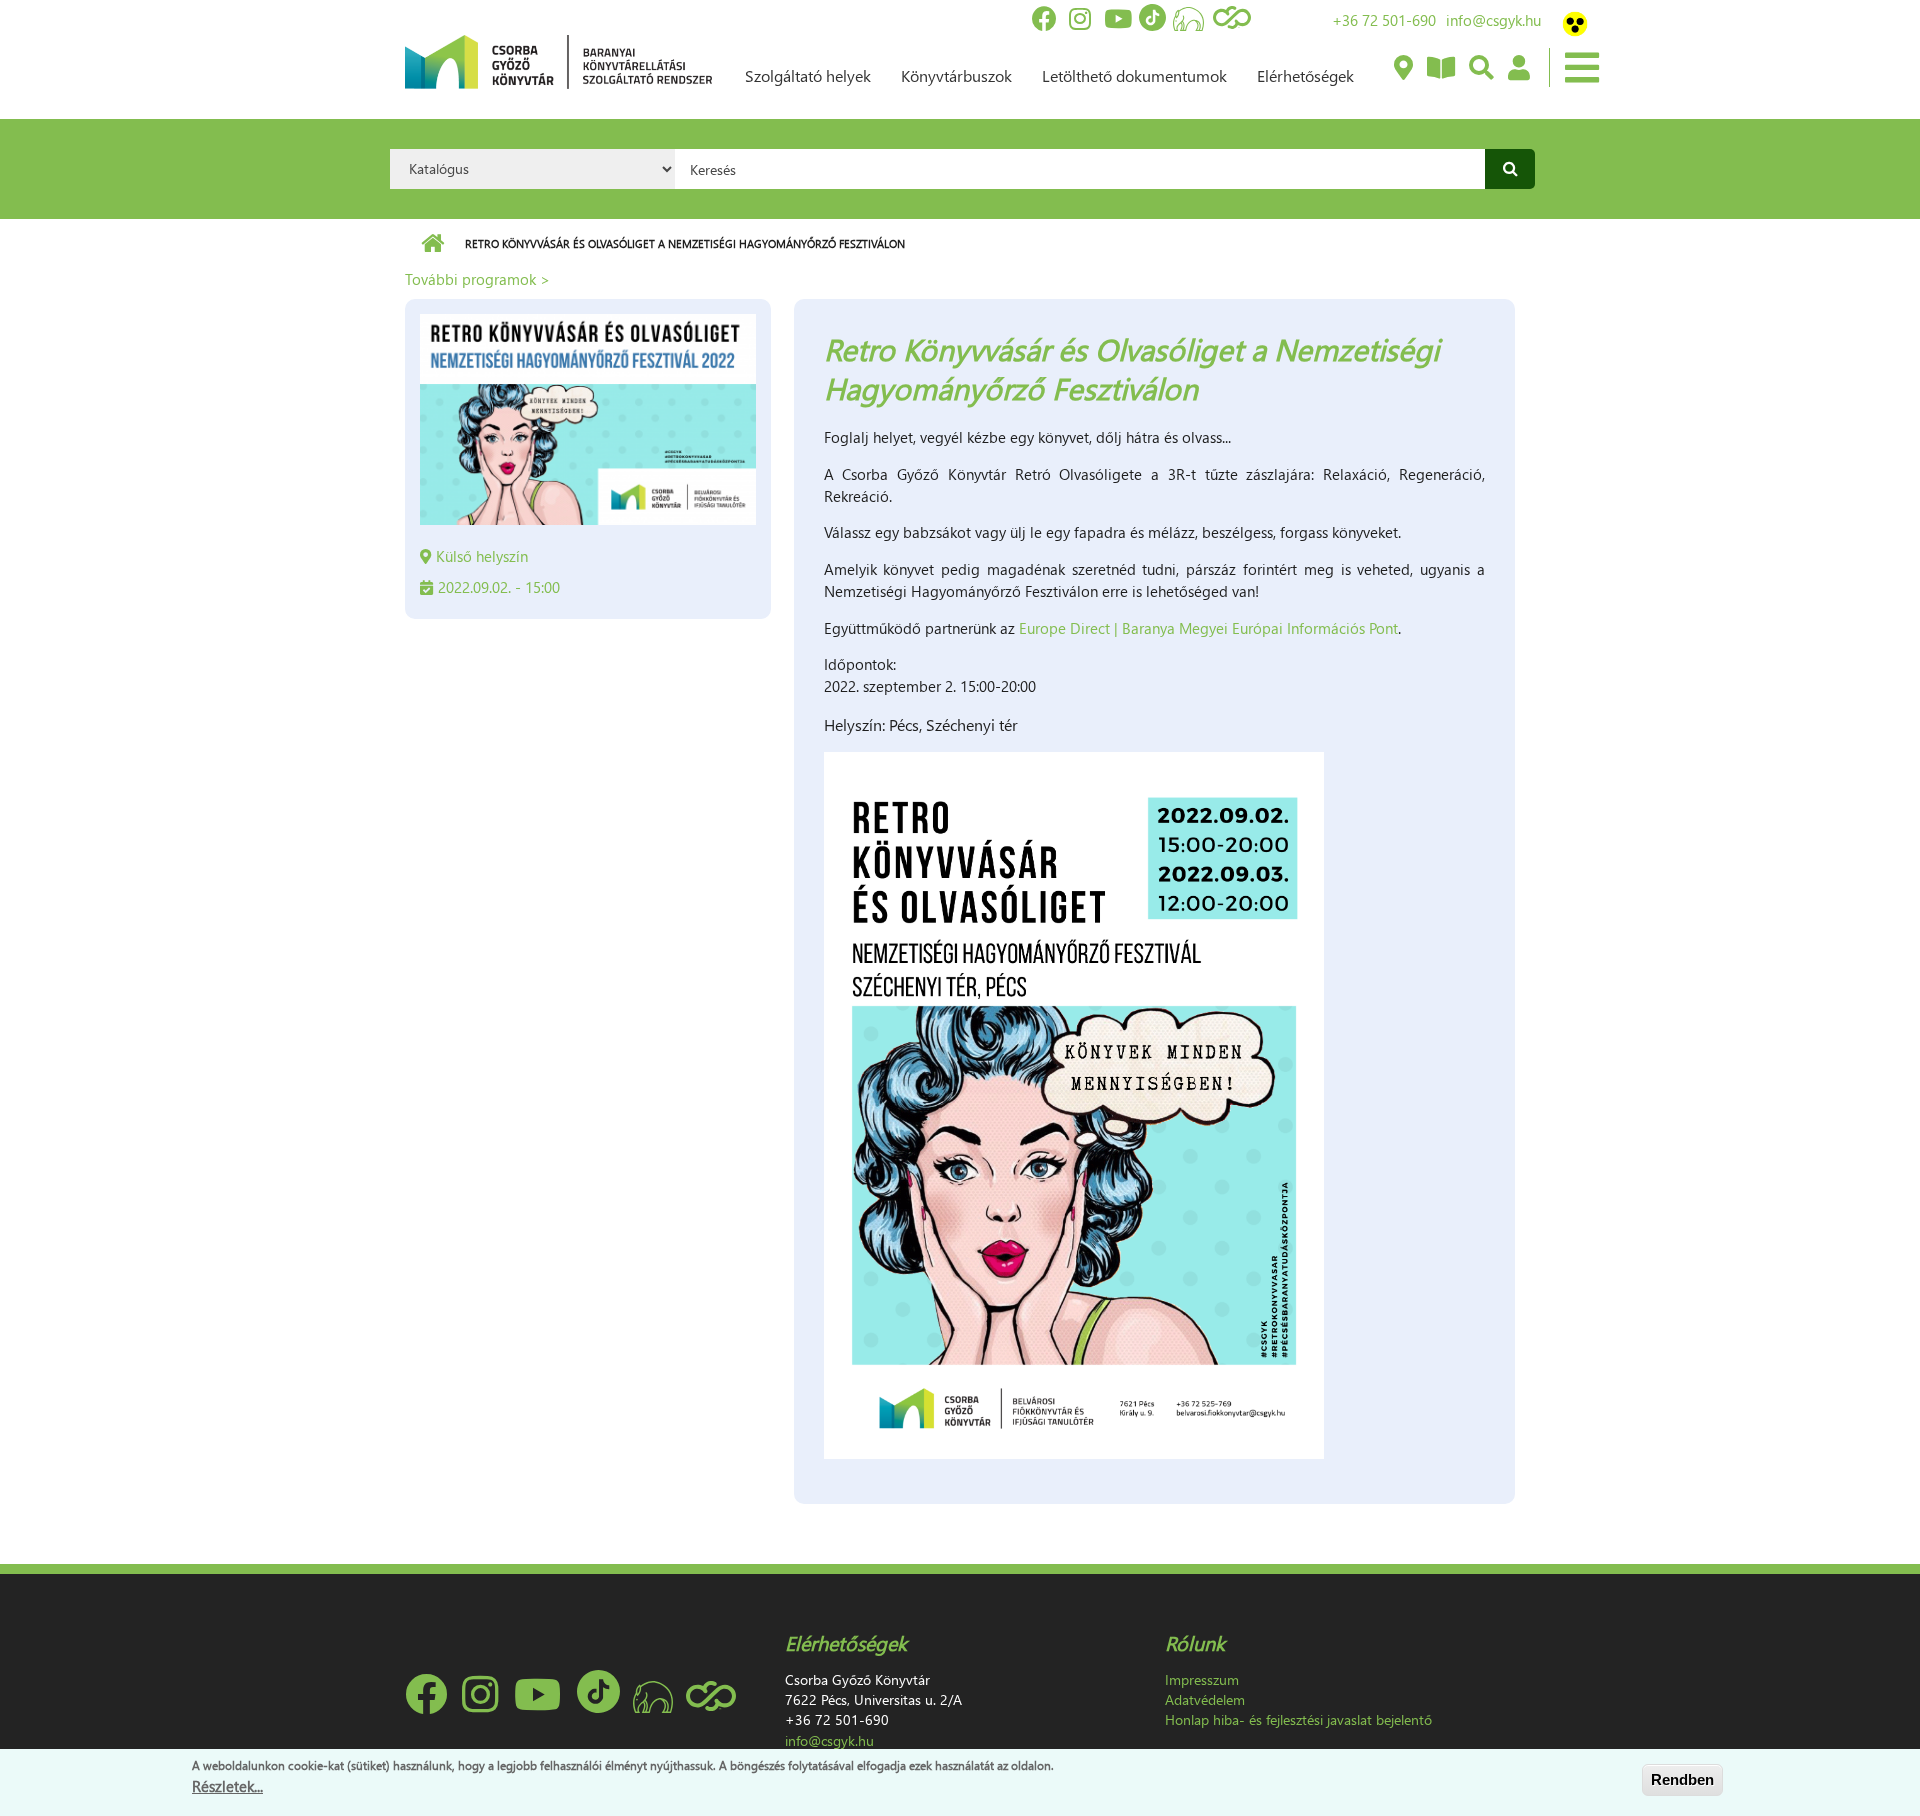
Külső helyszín (482, 556)
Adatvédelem (1205, 1699)
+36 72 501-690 (1384, 20)
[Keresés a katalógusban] (1480, 69)
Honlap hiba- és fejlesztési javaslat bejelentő (1298, 1719)
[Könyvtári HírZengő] (1440, 69)
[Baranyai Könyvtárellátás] (1402, 69)
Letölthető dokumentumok (1134, 75)
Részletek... (227, 1785)
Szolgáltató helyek (808, 75)
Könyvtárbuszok (956, 75)
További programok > (477, 279)
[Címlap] (558, 60)
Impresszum (1202, 1679)
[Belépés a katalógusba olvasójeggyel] (1518, 69)
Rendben (1682, 1779)
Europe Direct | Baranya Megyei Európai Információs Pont (1208, 628)
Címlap (432, 244)
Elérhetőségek (1305, 75)
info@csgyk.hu (1493, 20)
